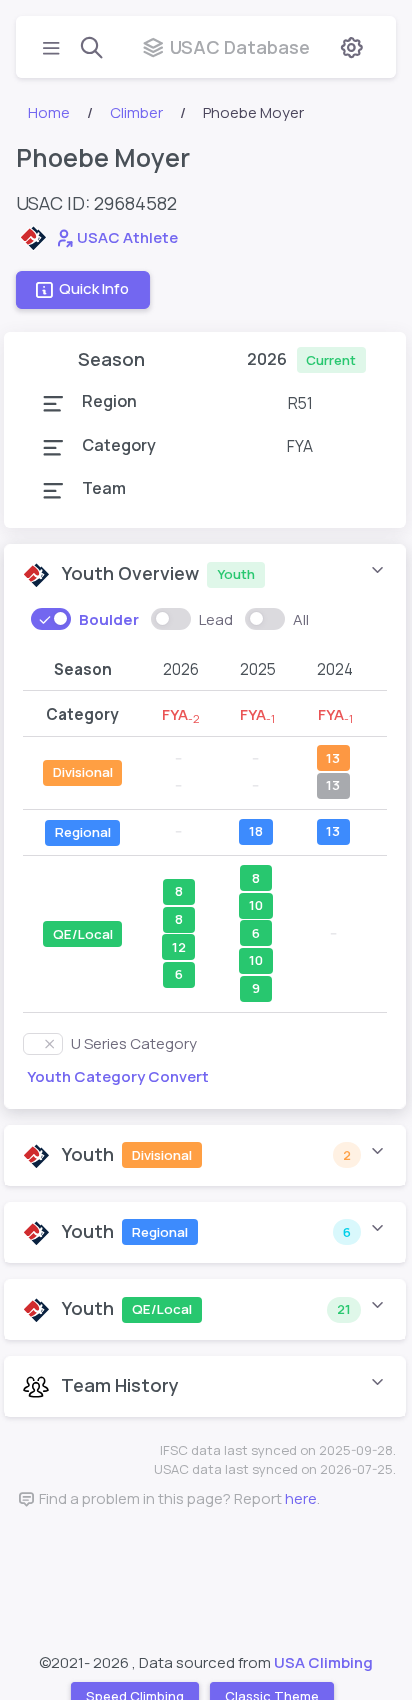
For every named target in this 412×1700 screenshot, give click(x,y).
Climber (136, 112)
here (301, 1498)
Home (49, 112)
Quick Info (94, 288)
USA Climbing (323, 1662)
